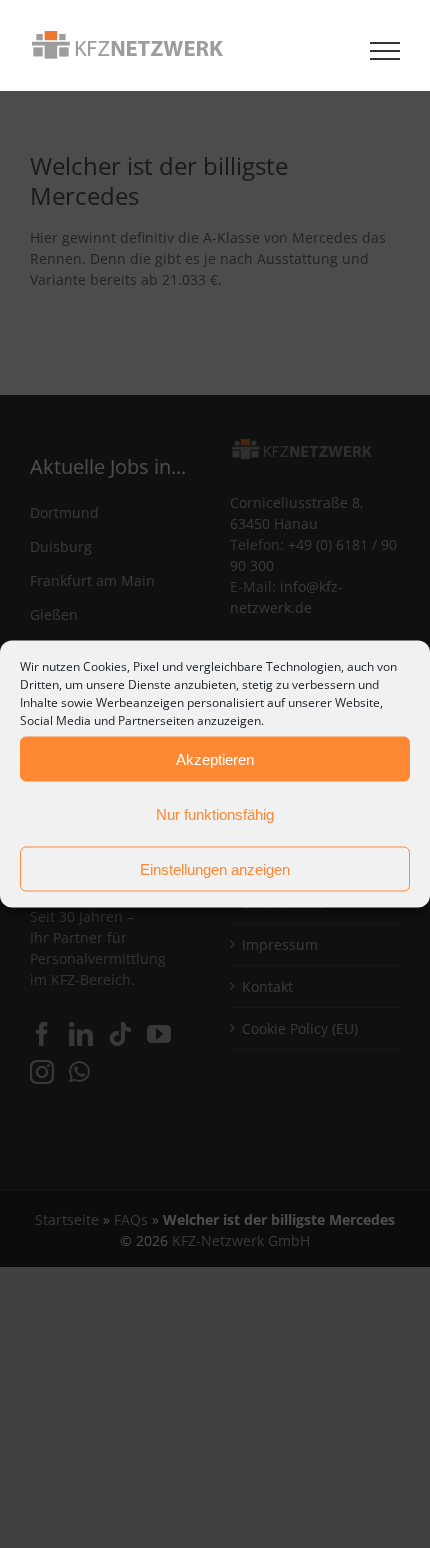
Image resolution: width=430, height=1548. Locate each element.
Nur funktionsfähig (215, 813)
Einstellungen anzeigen (215, 868)
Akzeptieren (215, 758)
